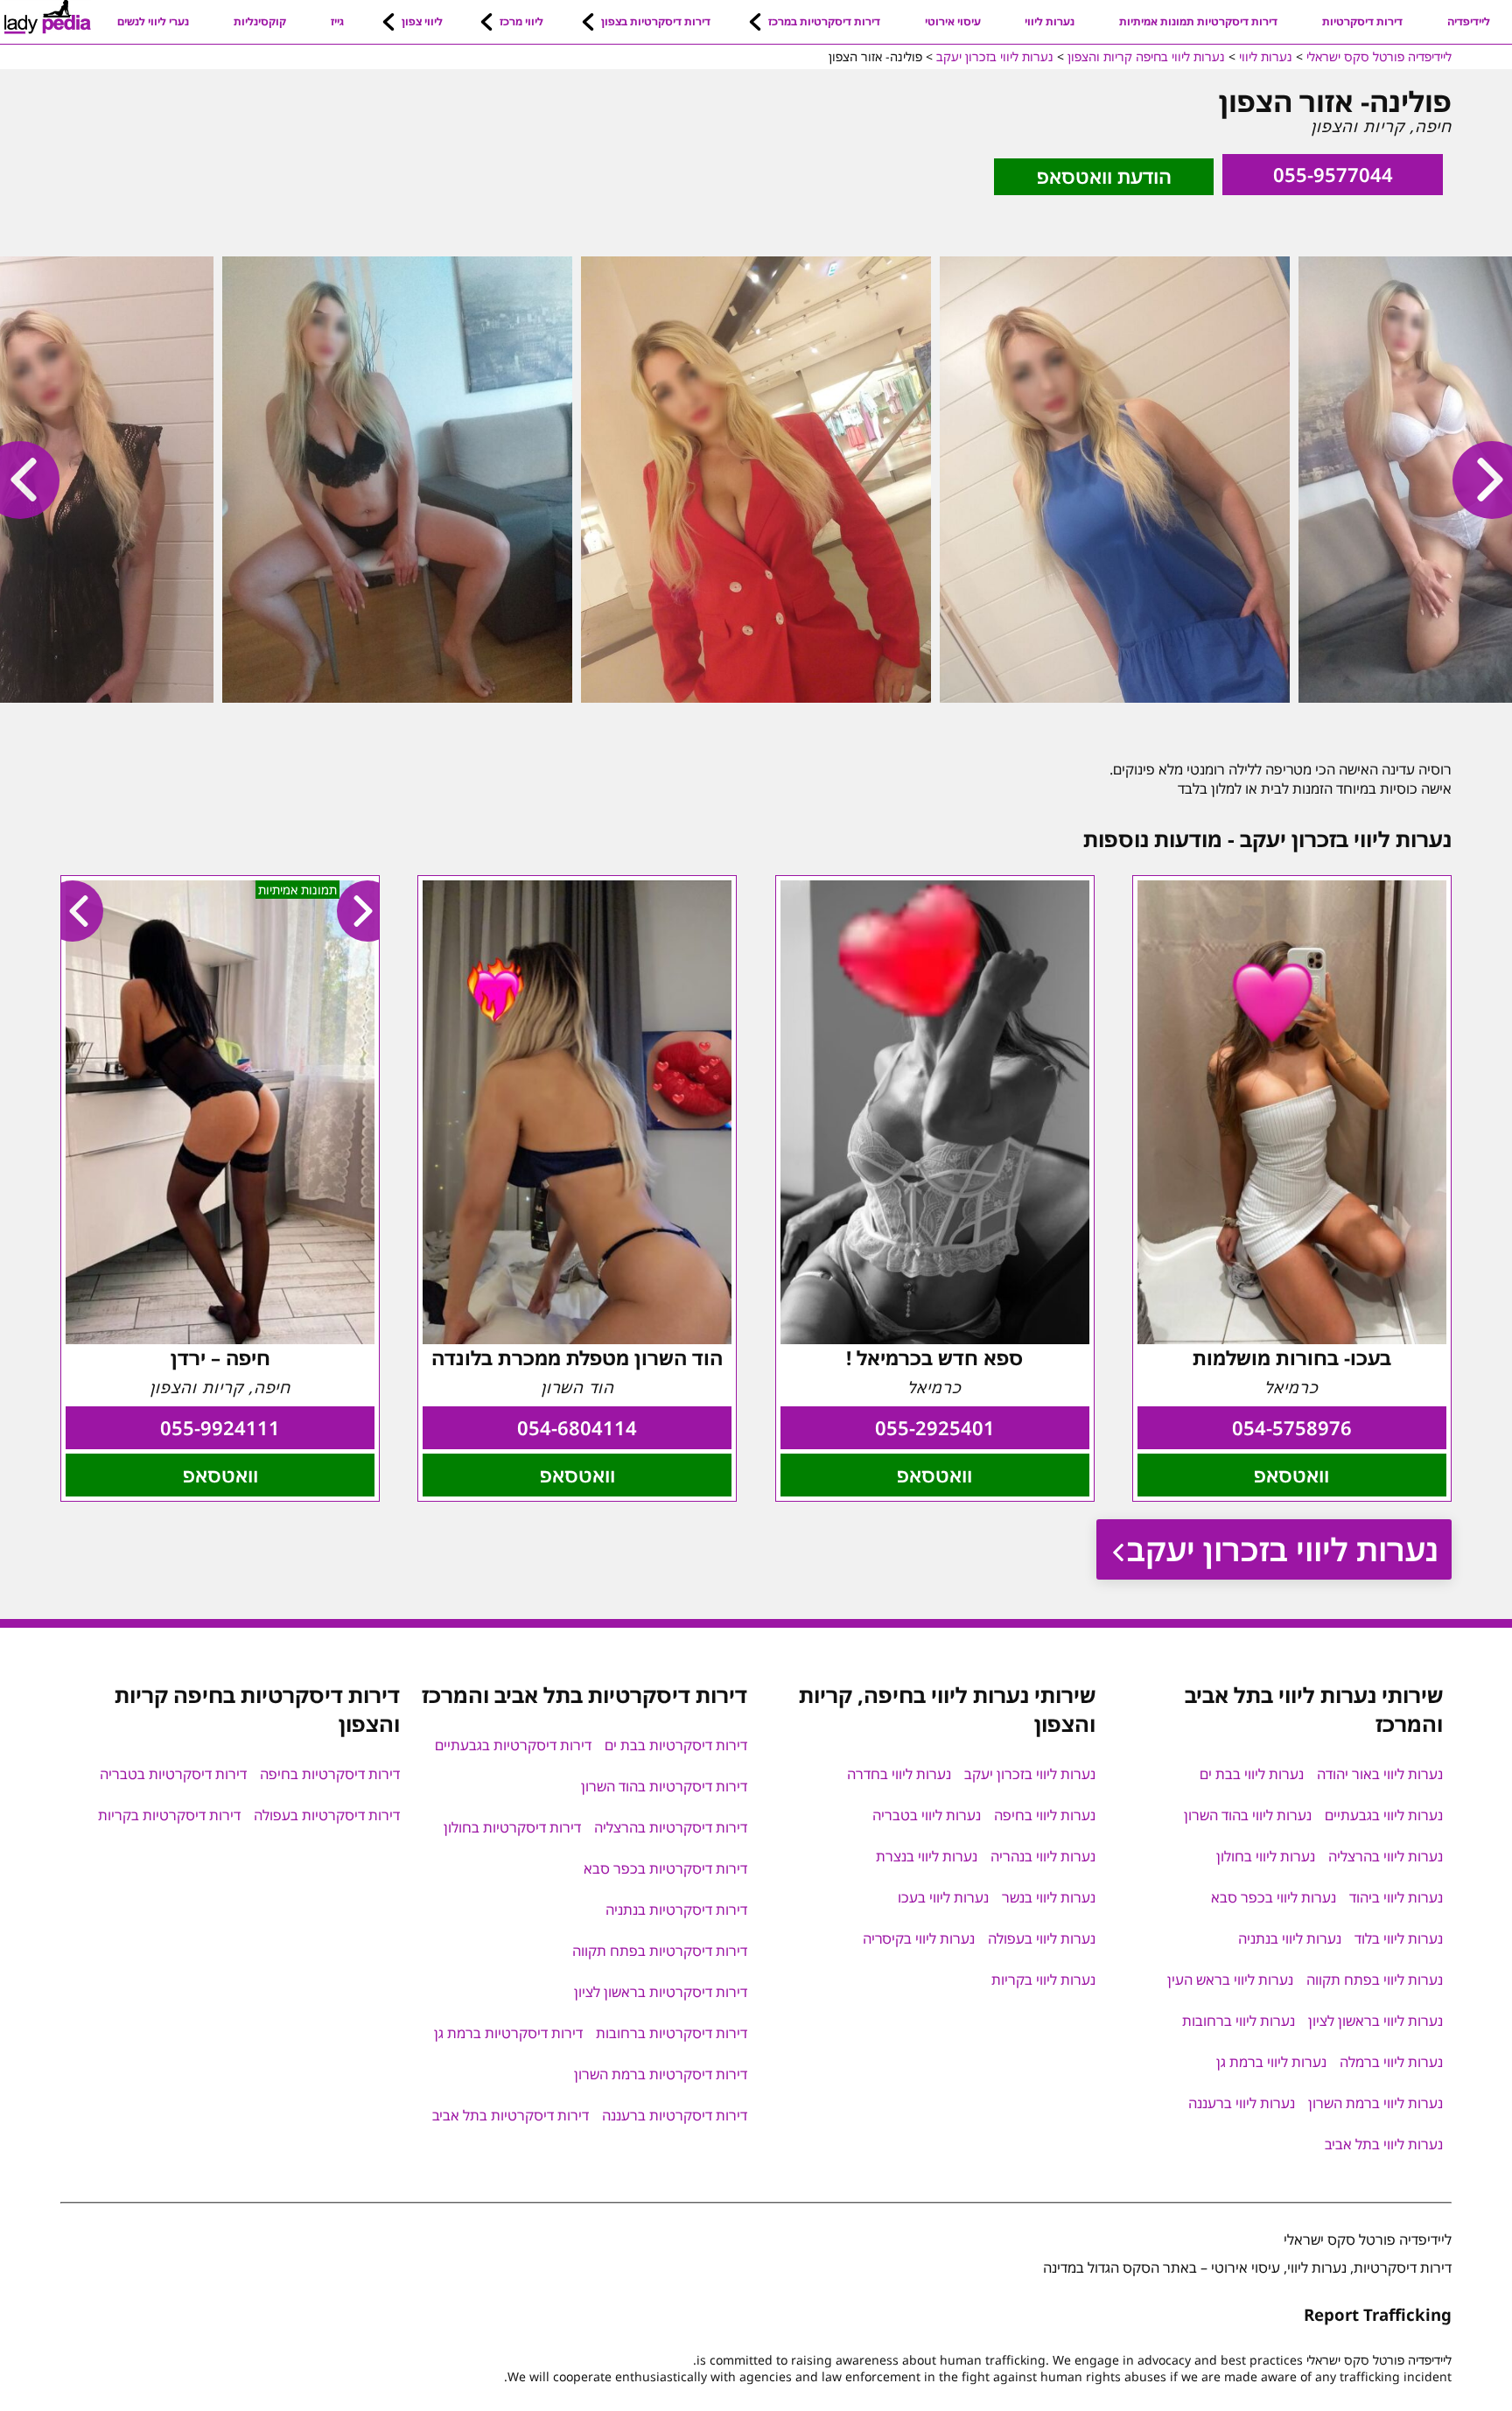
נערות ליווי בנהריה (1043, 1856)
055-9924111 (220, 1428)
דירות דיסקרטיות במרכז (824, 21)
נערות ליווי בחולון (1266, 1856)
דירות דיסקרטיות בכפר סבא (665, 1868)
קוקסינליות (260, 21)
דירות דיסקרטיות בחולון (512, 1827)
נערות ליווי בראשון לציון (1375, 2021)
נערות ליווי (1050, 21)
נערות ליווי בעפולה (1042, 1938)
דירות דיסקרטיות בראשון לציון (661, 1992)
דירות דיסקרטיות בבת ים (676, 1745)
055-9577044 (1333, 175)
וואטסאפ (1291, 1475)
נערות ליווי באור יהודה (1380, 1774)
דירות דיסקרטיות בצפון (656, 21)
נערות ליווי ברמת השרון (1375, 2103)
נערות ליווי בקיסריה (919, 1938)
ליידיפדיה (1469, 21)
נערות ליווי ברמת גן (1271, 2062)
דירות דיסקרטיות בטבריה (173, 1774)
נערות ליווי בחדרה (899, 1774)
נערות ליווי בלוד (1399, 1938)
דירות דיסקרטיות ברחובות (672, 2033)
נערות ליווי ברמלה (1391, 2062)
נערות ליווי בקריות (1043, 1980)
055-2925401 (935, 1428)
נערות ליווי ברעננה (1242, 2103)
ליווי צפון (422, 21)
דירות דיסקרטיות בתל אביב (511, 2115)
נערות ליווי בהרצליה (1386, 1856)
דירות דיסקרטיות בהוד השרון (664, 1786)
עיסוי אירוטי (953, 21)
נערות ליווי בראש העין (1230, 1980)
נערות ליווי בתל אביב (1384, 2144)
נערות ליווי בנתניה (1290, 1938)
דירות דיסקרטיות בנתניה (676, 1910)
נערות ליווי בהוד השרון (1248, 1815)
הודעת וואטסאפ (1104, 176)
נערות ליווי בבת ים (1252, 1774)
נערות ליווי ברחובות (1239, 2021)
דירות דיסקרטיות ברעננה (675, 2115)
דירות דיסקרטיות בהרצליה (671, 1827)
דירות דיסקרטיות (1362, 21)
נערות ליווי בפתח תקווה (1375, 1980)
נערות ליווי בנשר (1049, 1897)
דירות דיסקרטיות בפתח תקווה (660, 1951)
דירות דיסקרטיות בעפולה (327, 1815)
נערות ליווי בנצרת (927, 1856)
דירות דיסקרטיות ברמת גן (508, 2033)
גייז (337, 21)
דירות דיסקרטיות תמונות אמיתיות (1198, 21)
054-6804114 (577, 1428)
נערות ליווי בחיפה (1045, 1815)
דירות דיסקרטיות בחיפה (330, 1774)
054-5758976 (1292, 1428)
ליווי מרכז (521, 21)
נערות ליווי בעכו (943, 1897)
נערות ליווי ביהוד (1396, 1897)
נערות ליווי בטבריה (927, 1815)
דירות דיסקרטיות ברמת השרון (661, 2074)
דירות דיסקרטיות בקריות (169, 1815)
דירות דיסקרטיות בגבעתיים (513, 1745)
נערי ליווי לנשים (153, 21)
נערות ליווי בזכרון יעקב (1283, 1549)
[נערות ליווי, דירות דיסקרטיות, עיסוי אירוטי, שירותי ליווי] (48, 18)
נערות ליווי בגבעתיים (1384, 1815)
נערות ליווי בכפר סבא (1274, 1897)
